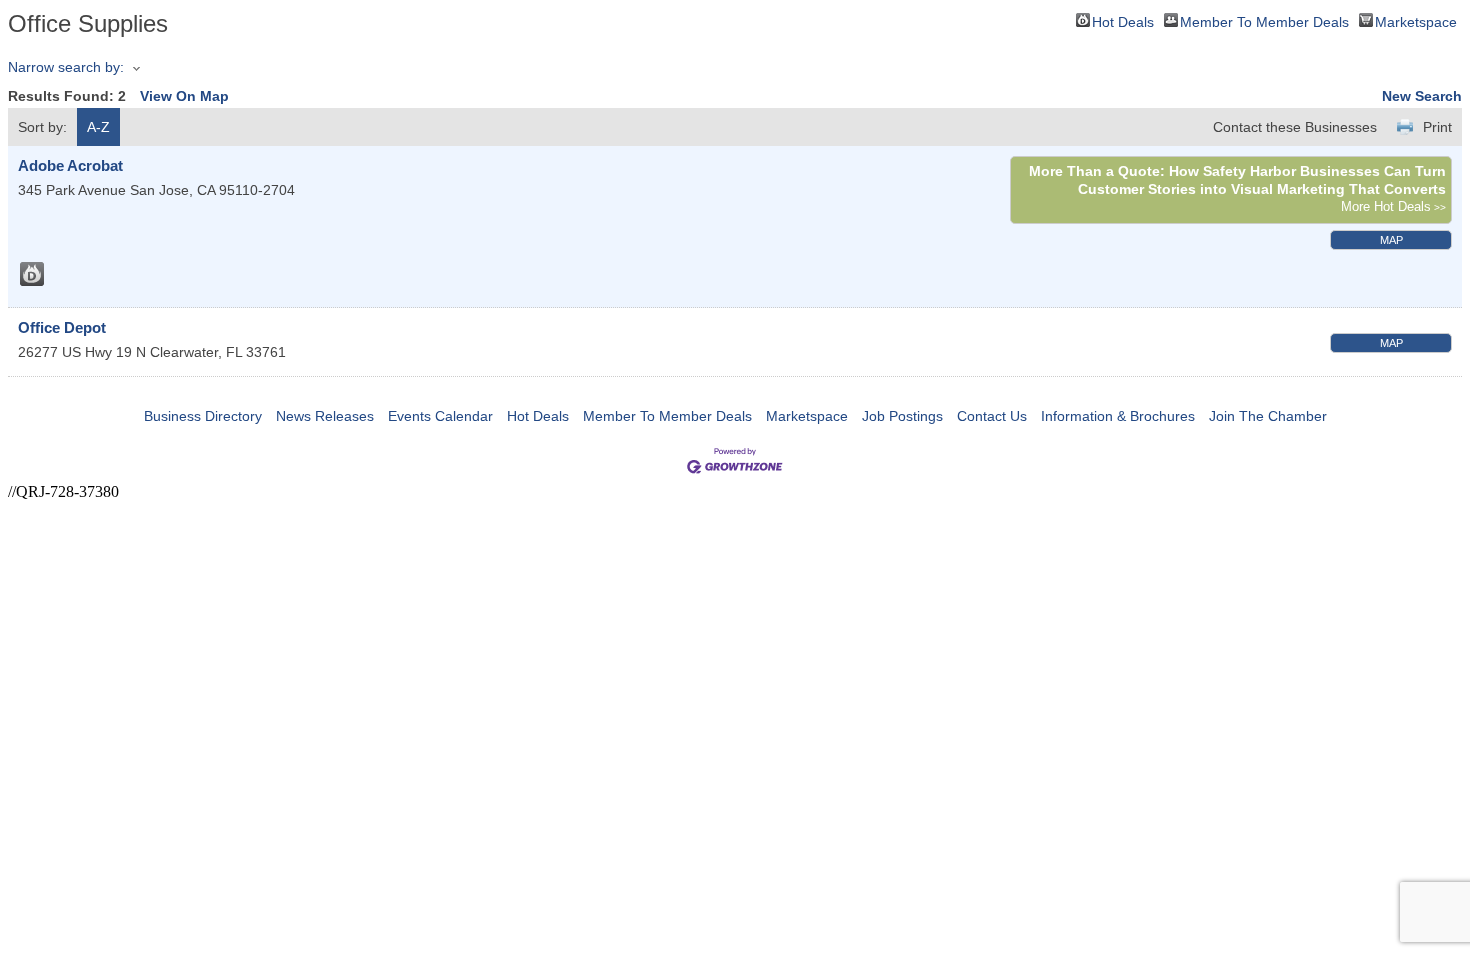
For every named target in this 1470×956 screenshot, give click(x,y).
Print (1437, 127)
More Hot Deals (1386, 207)
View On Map (184, 96)
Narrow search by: (66, 67)
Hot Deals (1123, 20)
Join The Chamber (1268, 416)
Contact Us (992, 416)
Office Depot (62, 327)
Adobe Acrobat (70, 165)
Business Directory (203, 416)
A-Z (98, 127)
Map (1391, 240)
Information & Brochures (1118, 416)
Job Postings (902, 416)
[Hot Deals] (32, 274)
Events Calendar (440, 416)
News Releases (325, 416)
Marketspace (1416, 20)
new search (1422, 96)
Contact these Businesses (1295, 127)
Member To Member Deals (1264, 20)
